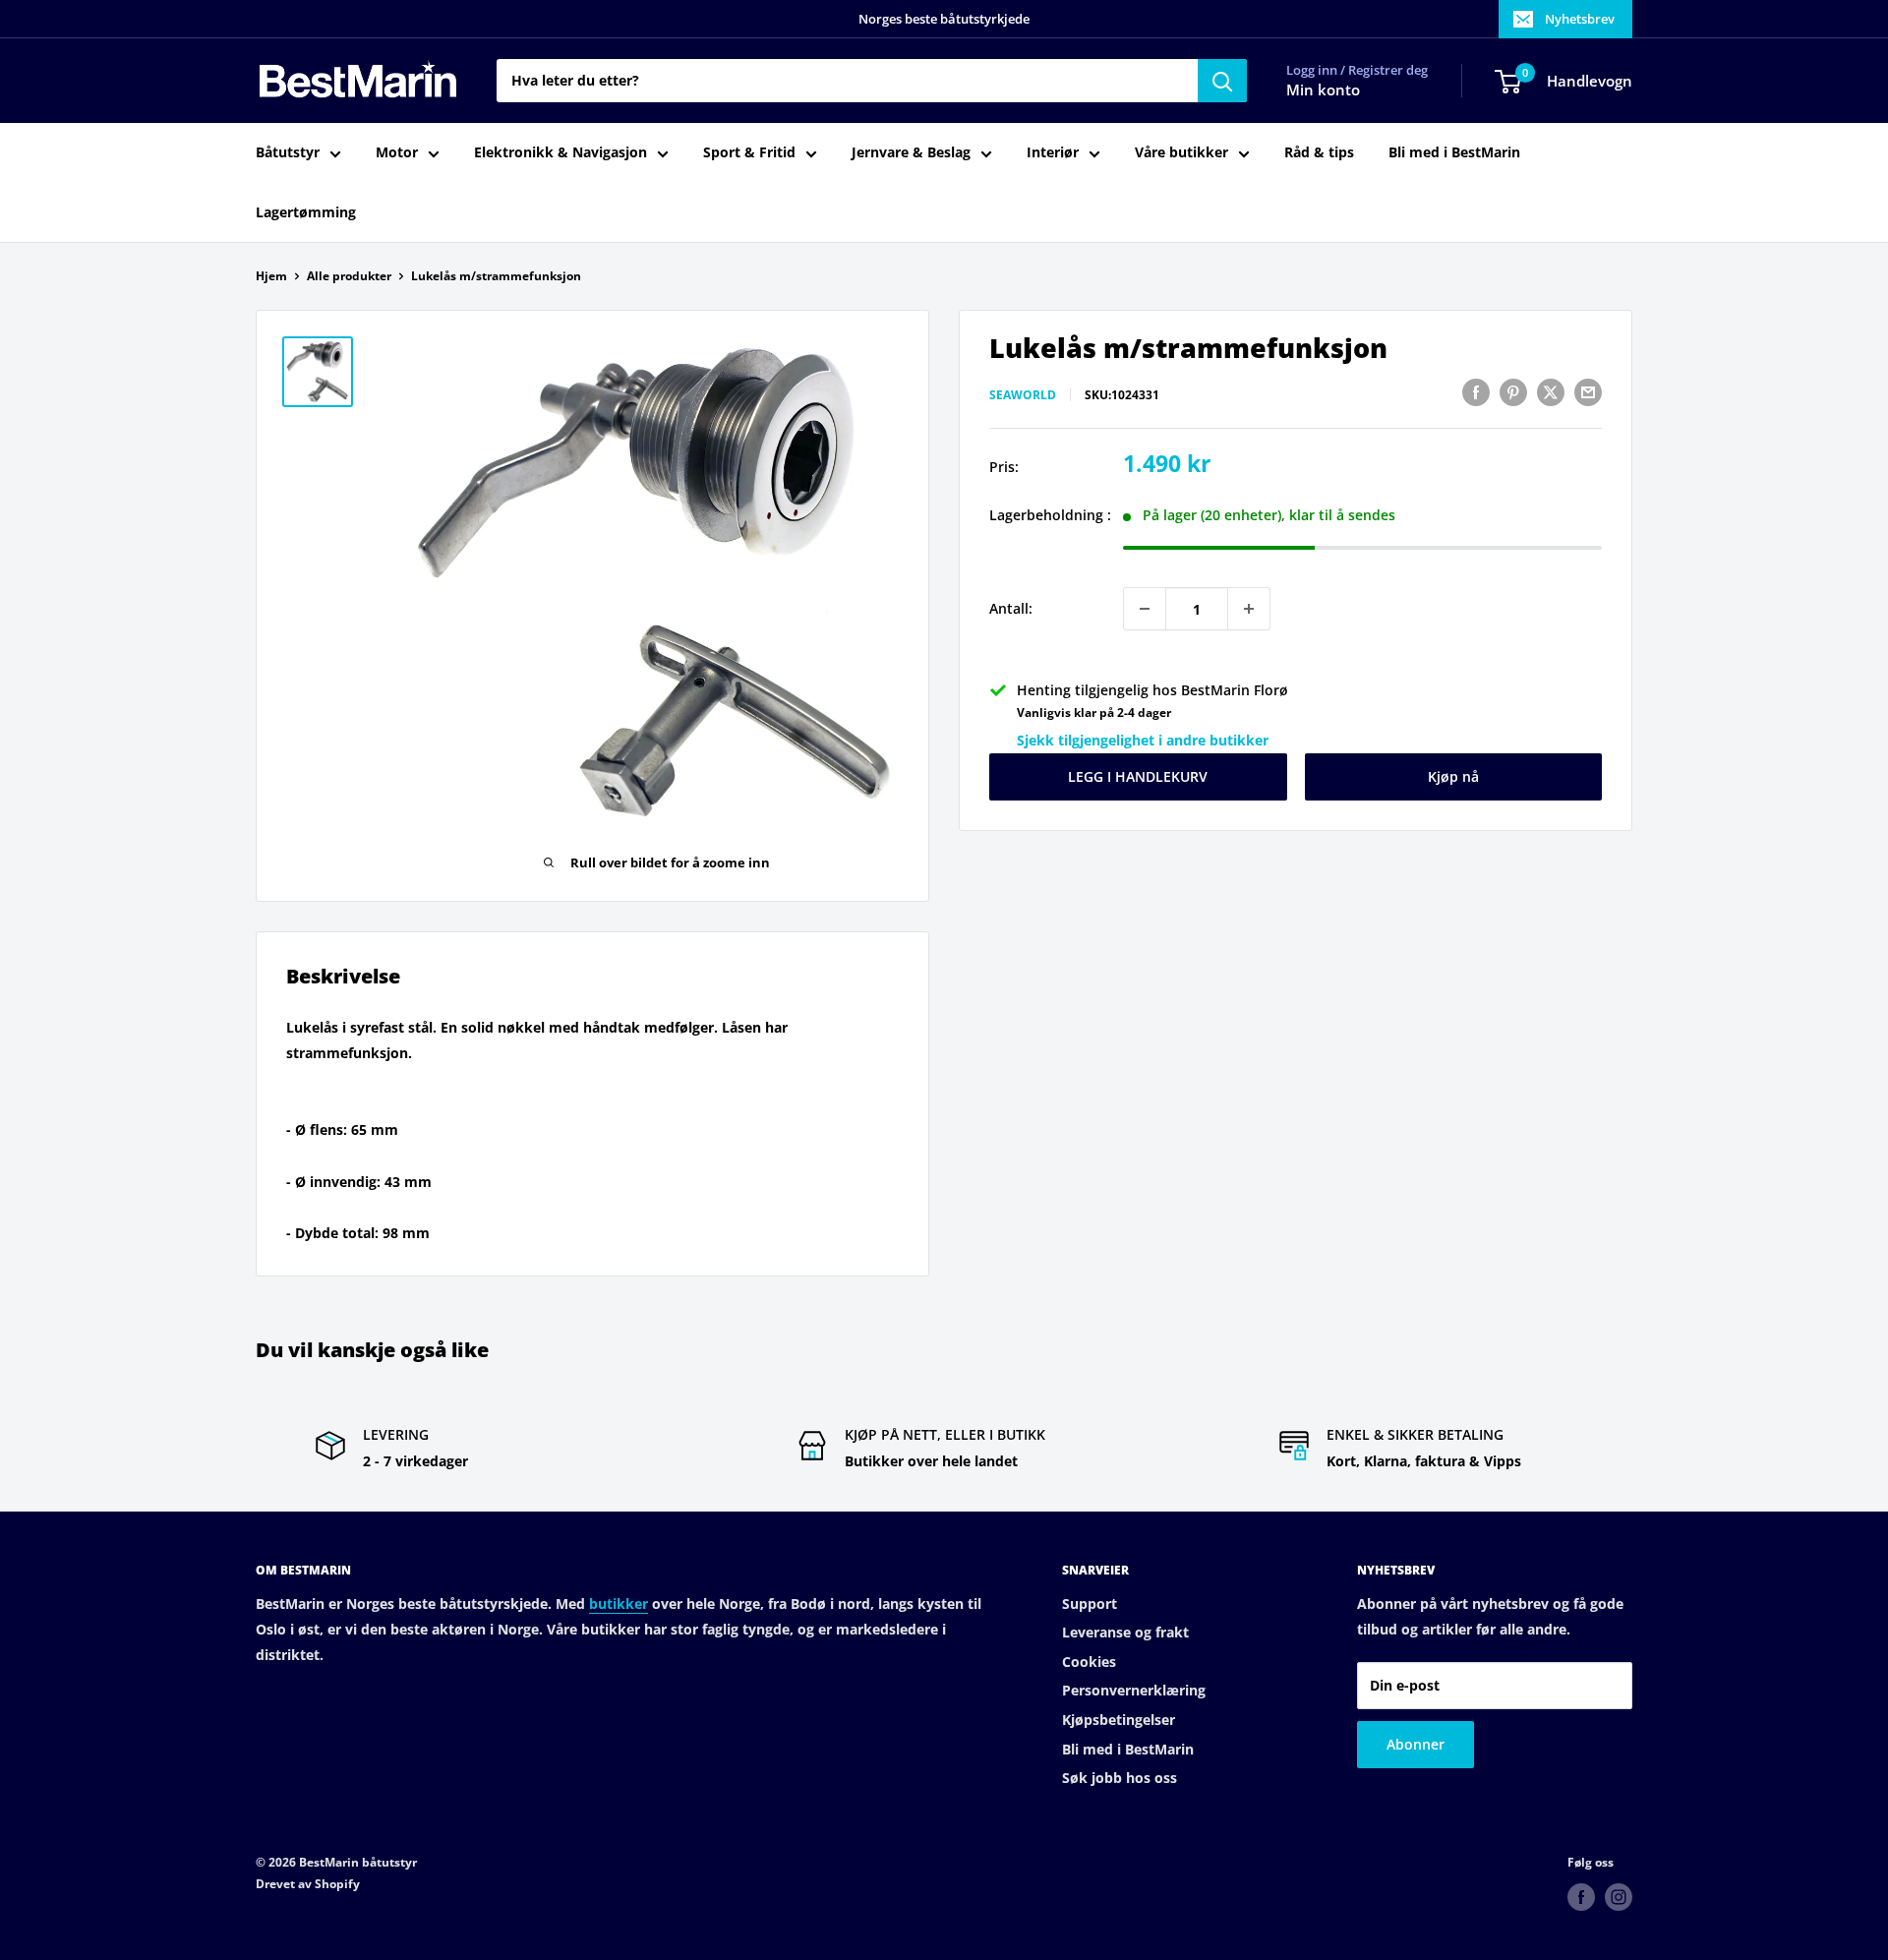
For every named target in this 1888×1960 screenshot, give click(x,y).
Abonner (1416, 1744)
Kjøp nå (1453, 776)
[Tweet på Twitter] (1551, 392)
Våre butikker (1181, 153)
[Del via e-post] (1588, 392)
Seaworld (1023, 395)
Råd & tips (1319, 153)
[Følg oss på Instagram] (1619, 1897)
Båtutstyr (288, 153)
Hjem (271, 276)
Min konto (1323, 90)
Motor (397, 153)
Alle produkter (349, 276)
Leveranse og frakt (1125, 1632)
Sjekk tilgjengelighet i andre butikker (1143, 740)
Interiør (1053, 153)
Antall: (1011, 608)
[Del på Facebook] (1476, 392)
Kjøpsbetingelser (1119, 1720)
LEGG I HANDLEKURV (1138, 776)
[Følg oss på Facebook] (1581, 1897)
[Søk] (1222, 81)
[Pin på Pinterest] (1513, 392)
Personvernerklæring (1134, 1690)
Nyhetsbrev (1580, 19)
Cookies (1089, 1662)
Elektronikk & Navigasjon (560, 153)
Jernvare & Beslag (911, 153)
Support (1090, 1604)
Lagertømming (306, 212)
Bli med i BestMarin (1454, 153)
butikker (619, 1604)
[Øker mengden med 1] (1249, 609)
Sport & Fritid (749, 153)
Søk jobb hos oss (1120, 1778)
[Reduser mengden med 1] (1145, 609)
